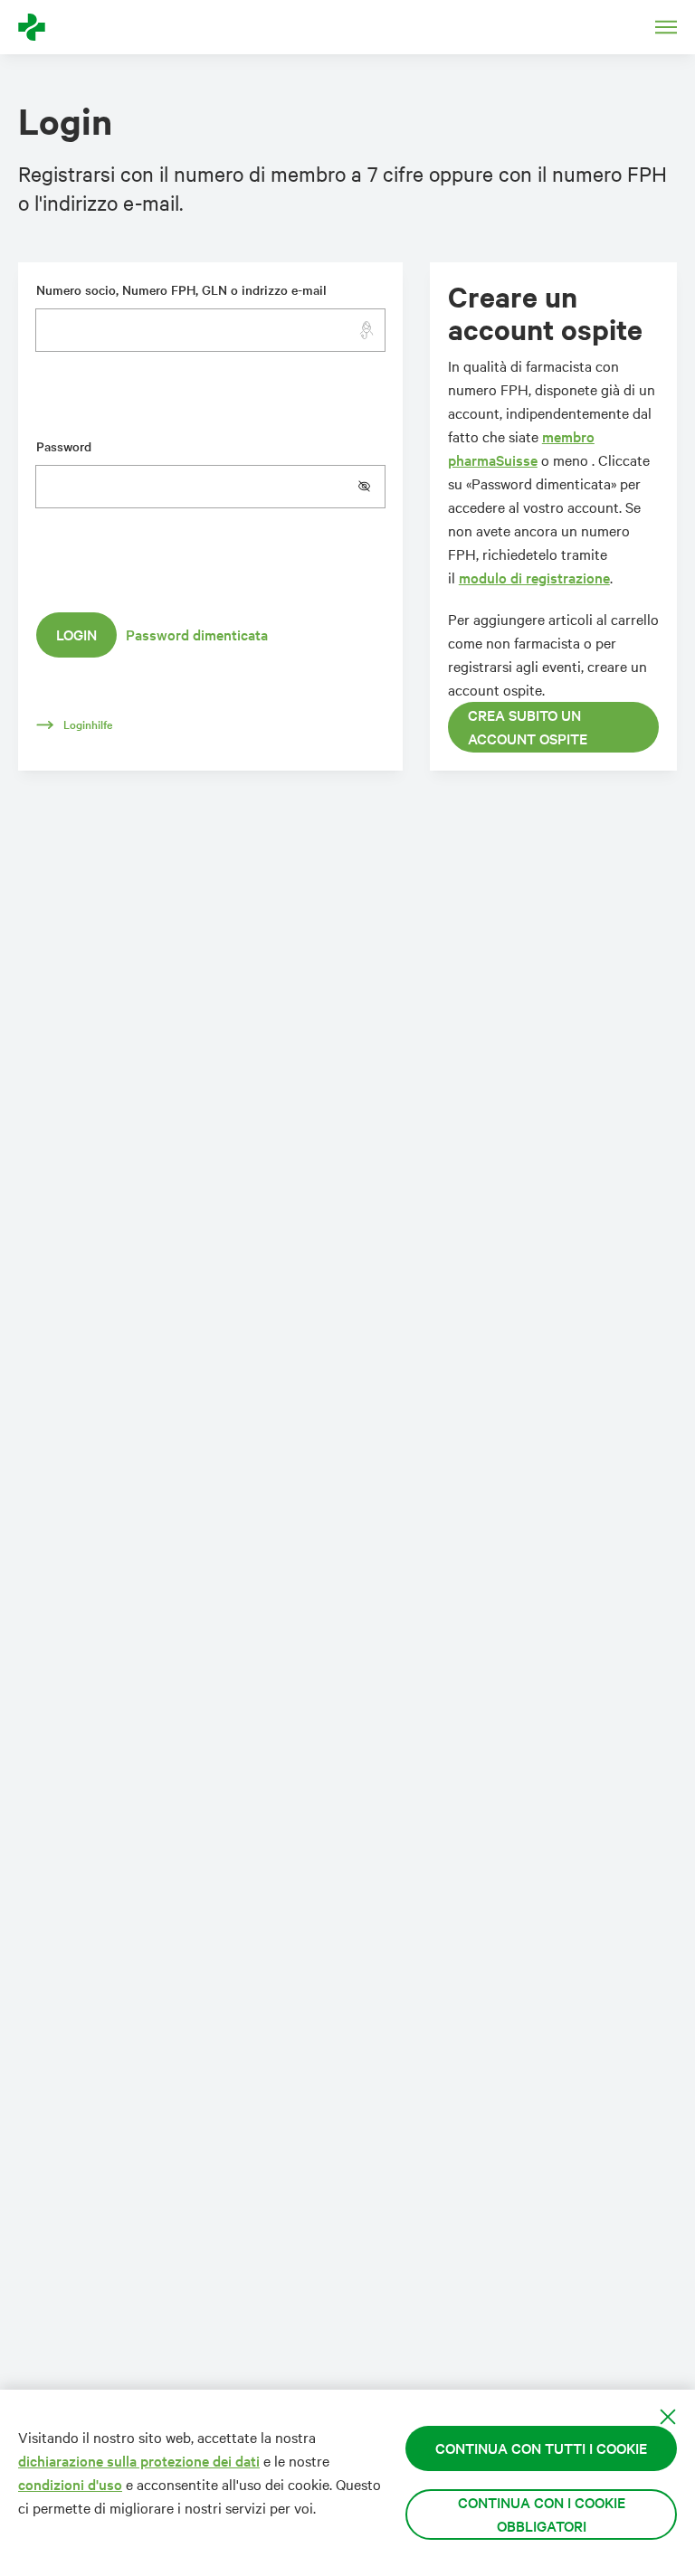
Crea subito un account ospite (528, 727)
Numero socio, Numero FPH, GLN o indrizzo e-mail (181, 290)
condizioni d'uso (70, 2484)
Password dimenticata (197, 635)
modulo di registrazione (534, 578)
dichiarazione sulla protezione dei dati (139, 2461)
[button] (371, 487)
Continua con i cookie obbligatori (542, 2514)
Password (64, 446)
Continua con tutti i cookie (541, 2448)
